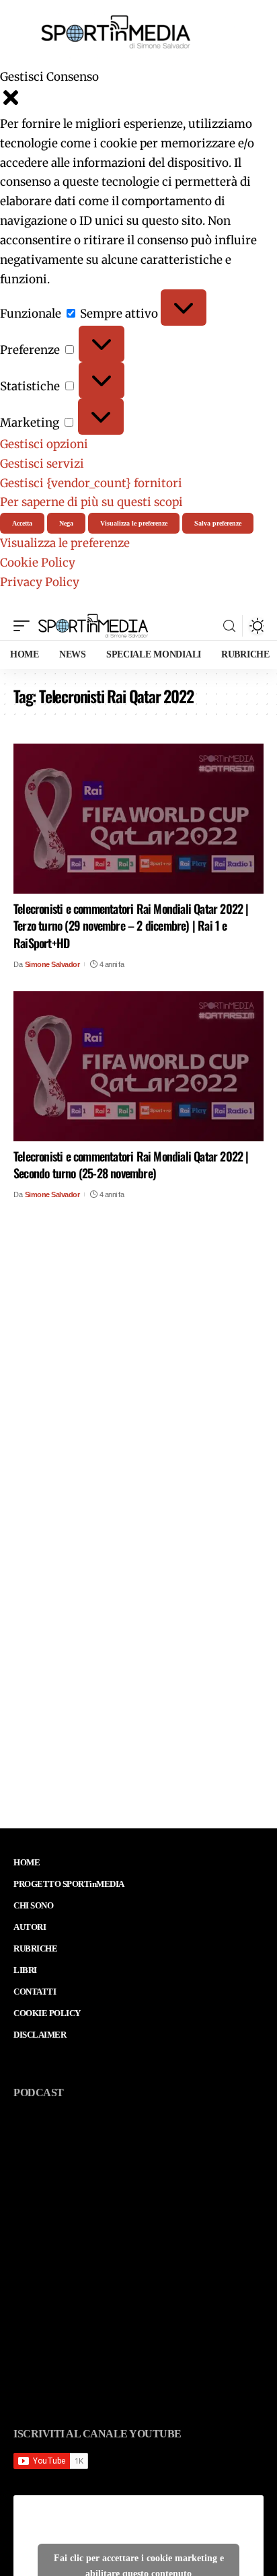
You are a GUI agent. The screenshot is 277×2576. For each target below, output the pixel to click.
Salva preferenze (218, 523)
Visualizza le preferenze (134, 523)
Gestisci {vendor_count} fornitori (91, 483)
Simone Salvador (52, 964)
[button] (138, 101)
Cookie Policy (38, 563)
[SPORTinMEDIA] (93, 626)
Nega (66, 523)
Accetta (22, 523)
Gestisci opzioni (44, 444)
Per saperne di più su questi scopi (91, 502)
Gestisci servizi (42, 464)
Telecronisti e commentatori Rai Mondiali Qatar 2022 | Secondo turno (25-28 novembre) (131, 1165)
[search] (229, 626)
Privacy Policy (40, 582)
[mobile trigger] (25, 626)
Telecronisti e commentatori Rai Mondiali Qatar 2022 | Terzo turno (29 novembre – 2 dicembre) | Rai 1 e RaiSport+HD (131, 925)
